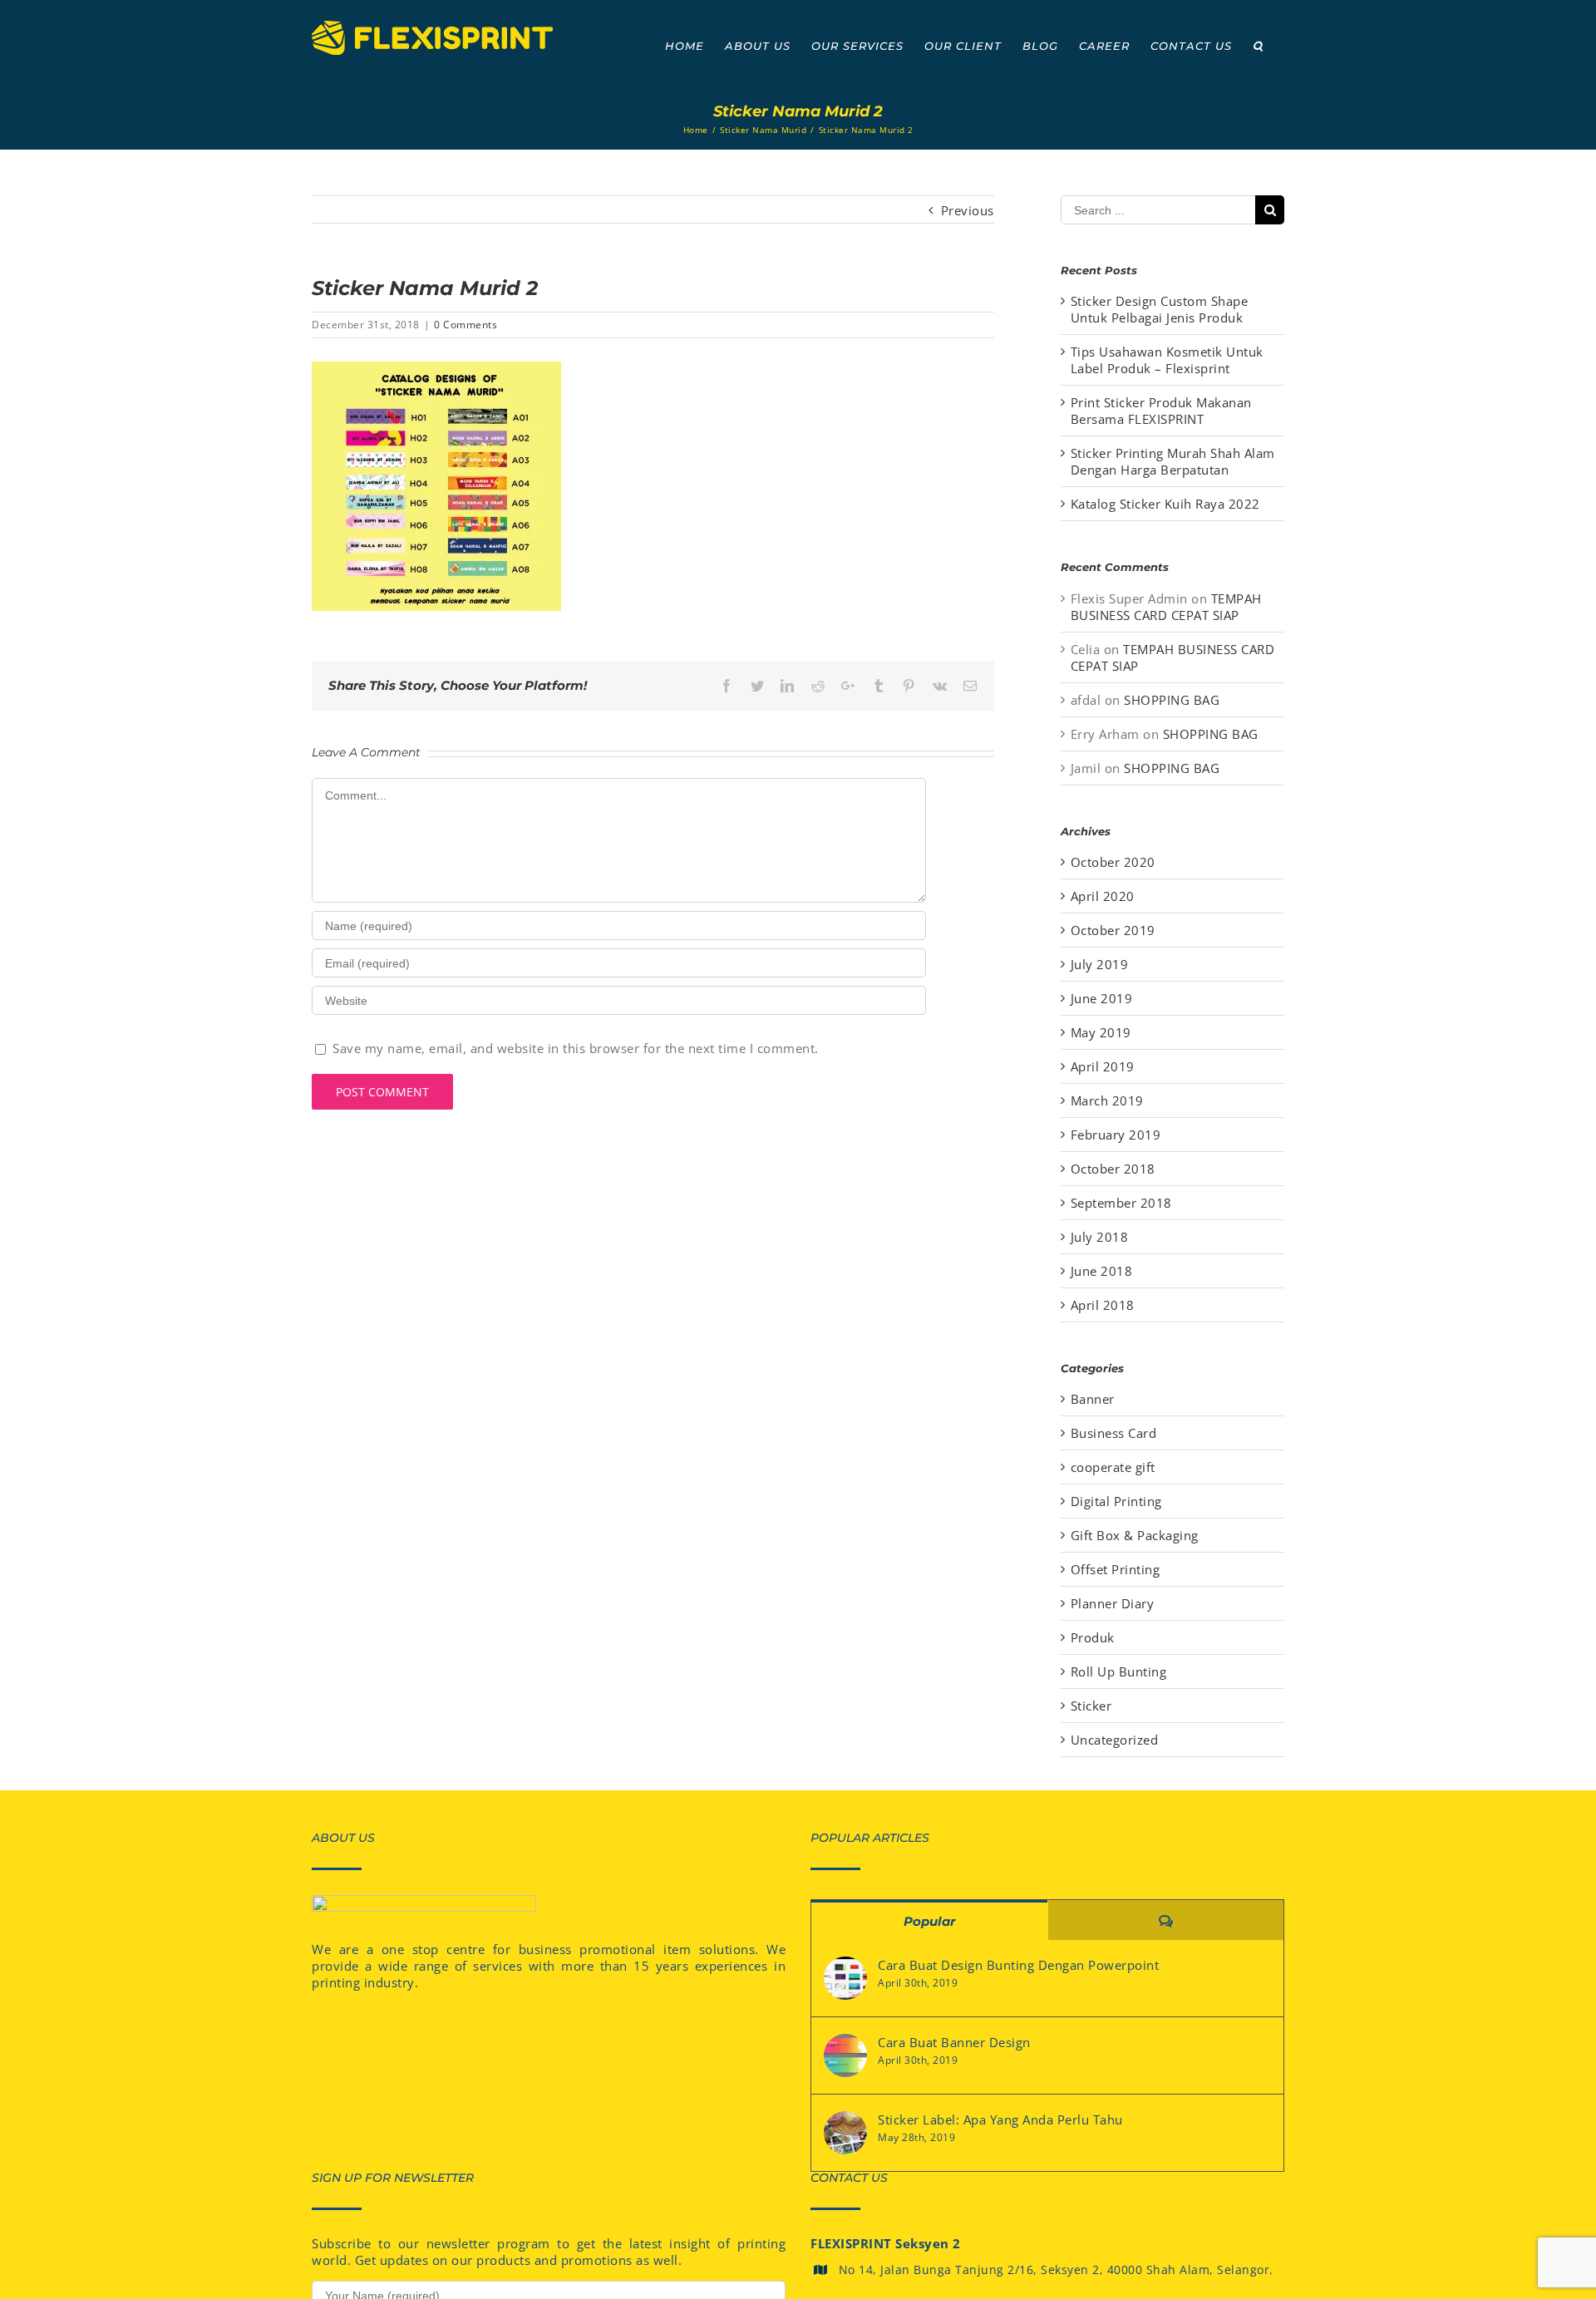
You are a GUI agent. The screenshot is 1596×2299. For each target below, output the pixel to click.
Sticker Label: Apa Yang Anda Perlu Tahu (1000, 2119)
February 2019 (1116, 1135)
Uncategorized (1115, 1740)
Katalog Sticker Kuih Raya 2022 (1165, 504)
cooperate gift (1113, 1467)
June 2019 (1102, 998)
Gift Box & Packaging (1135, 1535)
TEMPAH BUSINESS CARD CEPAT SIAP (1166, 607)
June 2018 (1102, 1271)
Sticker (1091, 1706)
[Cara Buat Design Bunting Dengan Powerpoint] (845, 1978)
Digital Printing (1116, 1501)
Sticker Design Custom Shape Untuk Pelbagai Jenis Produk (1160, 309)
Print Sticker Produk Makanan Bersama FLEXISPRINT (1161, 411)
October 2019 (1113, 930)
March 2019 (1107, 1100)
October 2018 (1113, 1169)
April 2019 (1103, 1066)
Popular (929, 1921)
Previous (968, 210)
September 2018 (1121, 1203)
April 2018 (1103, 1305)
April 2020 (1103, 896)
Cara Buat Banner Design (954, 2042)
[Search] (1258, 46)
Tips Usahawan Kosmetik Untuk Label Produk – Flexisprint (1167, 360)
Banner (1093, 1399)
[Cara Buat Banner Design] (845, 2055)
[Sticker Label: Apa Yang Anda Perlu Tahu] (845, 2133)
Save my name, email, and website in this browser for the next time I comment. (576, 1048)
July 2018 (1100, 1237)
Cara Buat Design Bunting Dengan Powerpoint (1018, 1965)
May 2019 (1101, 1032)
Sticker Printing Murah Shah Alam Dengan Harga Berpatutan (1173, 461)
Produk (1093, 1637)
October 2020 (1113, 862)
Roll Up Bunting (1119, 1671)
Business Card (1114, 1433)
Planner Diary (1113, 1603)
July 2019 (1100, 964)
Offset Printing (1116, 1569)
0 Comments (465, 325)
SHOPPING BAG (1172, 700)
